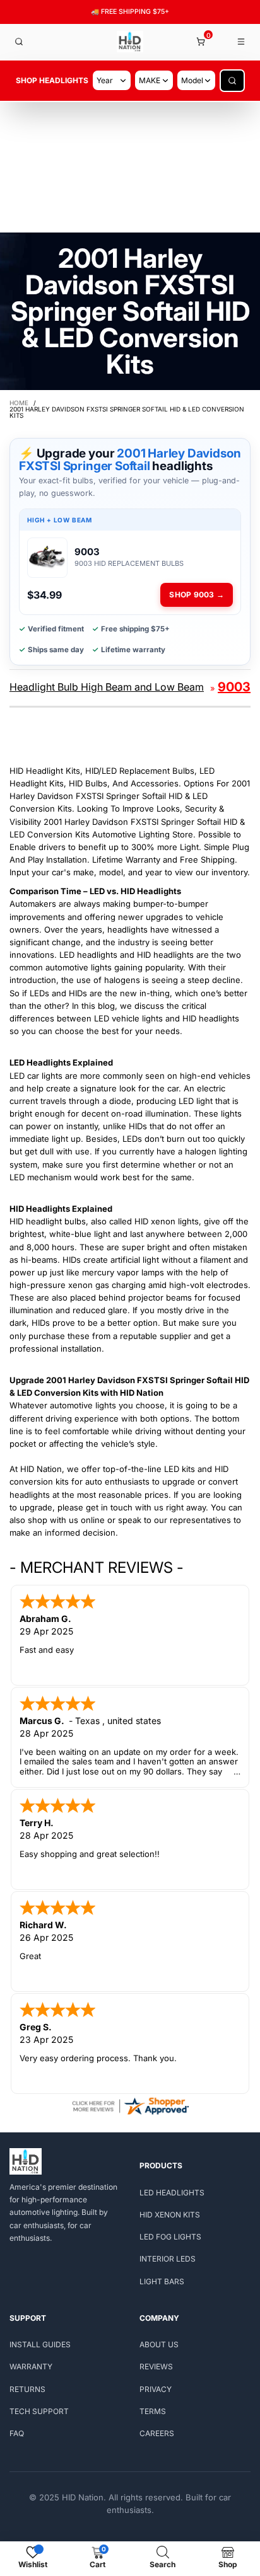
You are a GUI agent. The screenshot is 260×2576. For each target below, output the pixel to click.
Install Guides (40, 2344)
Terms (153, 2411)
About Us (159, 2344)
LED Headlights (172, 2193)
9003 (234, 687)
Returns (27, 2389)
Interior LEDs (168, 2259)
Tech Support (39, 2411)
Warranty (31, 2366)
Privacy (156, 2389)
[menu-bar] (242, 42)
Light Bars (162, 2281)
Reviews (156, 2366)
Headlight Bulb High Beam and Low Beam (107, 687)
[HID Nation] (130, 42)
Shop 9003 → (197, 595)
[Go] (232, 81)
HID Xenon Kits (170, 2215)
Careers (157, 2433)
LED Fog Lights (170, 2237)
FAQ (17, 2433)
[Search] (19, 42)
